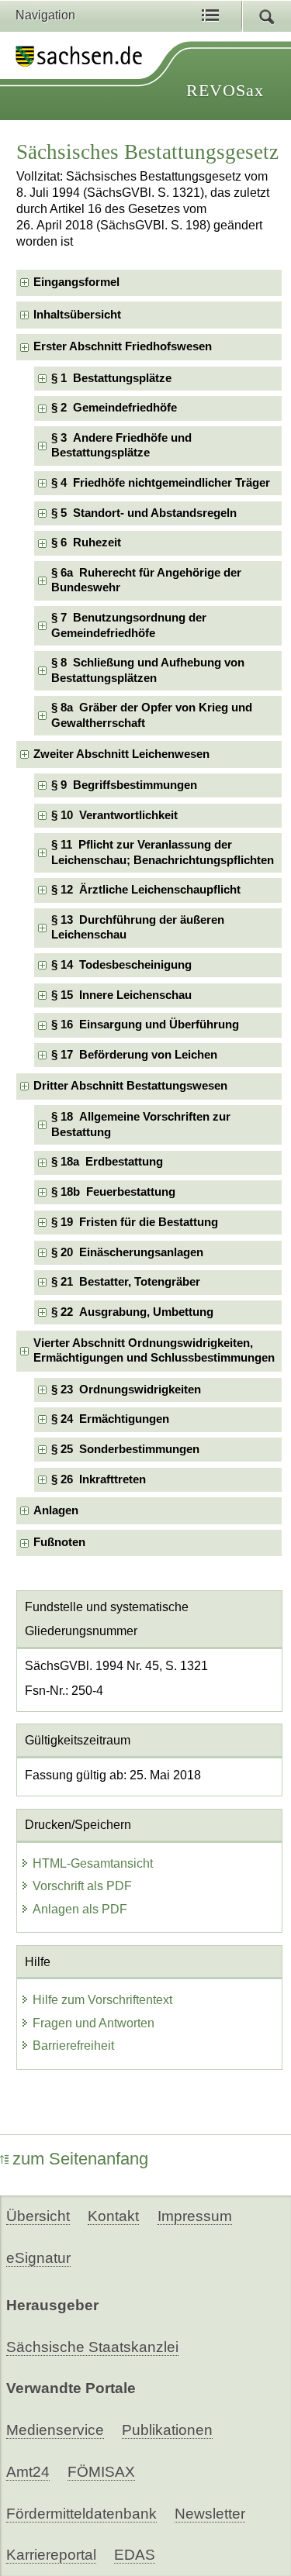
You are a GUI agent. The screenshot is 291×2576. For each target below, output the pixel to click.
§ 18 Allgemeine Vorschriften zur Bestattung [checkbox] (141, 1124)
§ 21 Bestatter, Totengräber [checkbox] (126, 1282)
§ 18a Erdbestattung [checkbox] (107, 1162)
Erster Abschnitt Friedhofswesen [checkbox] (123, 346)
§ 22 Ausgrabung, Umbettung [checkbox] (132, 1312)
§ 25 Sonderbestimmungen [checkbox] (125, 1449)
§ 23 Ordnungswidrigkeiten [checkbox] (126, 1390)
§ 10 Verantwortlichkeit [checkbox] (114, 815)
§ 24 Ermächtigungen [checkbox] (110, 1419)
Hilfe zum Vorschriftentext (102, 2000)
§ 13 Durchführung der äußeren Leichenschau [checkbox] (138, 927)
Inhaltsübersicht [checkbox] (77, 315)
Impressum (195, 2216)
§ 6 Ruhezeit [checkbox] (86, 542)
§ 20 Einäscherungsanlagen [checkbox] (127, 1252)
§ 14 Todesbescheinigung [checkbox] (121, 965)
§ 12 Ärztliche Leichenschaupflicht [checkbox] (146, 890)
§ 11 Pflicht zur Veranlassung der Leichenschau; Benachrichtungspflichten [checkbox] (163, 852)
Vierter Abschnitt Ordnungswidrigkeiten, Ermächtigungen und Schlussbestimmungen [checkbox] (154, 1350)
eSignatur (38, 2258)
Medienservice (55, 2430)
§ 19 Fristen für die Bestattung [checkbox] (135, 1222)
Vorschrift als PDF (82, 1886)
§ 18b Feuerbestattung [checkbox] (113, 1192)
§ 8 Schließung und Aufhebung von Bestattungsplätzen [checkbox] (148, 670)
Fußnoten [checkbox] (59, 1542)
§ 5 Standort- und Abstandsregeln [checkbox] (144, 513)
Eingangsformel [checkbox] (76, 282)
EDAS (135, 2555)
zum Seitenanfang (80, 2159)
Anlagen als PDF (80, 1909)
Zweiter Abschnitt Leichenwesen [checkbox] (121, 754)
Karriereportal (51, 2555)
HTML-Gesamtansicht (93, 1863)
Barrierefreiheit (73, 2046)
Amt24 (28, 2472)
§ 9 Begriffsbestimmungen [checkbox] (124, 785)
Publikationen (167, 2430)
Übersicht (38, 2216)
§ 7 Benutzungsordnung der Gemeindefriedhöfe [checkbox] (129, 625)
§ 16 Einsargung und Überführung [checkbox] (145, 1025)
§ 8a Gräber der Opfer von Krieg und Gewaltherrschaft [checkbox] (152, 715)
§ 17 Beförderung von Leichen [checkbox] (134, 1055)
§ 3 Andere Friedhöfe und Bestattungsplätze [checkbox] (121, 445)
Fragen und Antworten (94, 2023)
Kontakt (113, 2216)
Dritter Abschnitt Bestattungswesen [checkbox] (130, 1086)
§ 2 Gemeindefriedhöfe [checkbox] (114, 408)
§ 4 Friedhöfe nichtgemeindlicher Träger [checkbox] (161, 483)
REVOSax (225, 90)
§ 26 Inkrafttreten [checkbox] (99, 1479)
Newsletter (210, 2514)
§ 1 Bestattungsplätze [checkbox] (111, 378)
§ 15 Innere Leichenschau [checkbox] (121, 995)
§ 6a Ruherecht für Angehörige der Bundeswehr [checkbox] (146, 580)
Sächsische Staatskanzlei (92, 2347)
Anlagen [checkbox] (56, 1510)
